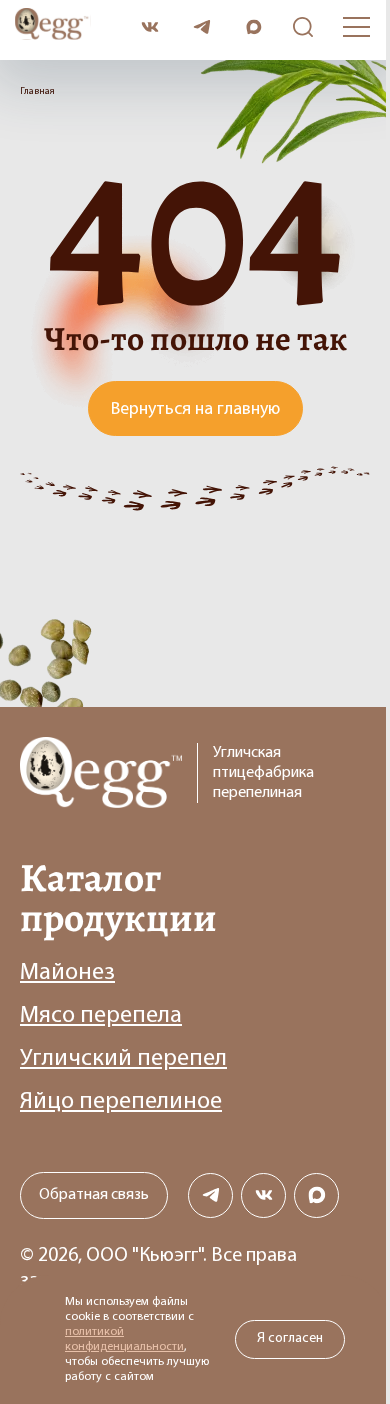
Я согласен (290, 1338)
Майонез (67, 973)
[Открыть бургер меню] (356, 27)
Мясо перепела (101, 1016)
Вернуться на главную (195, 410)
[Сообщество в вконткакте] (149, 27)
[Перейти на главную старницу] (71, 27)
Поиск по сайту (298, 28)
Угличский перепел (123, 1059)
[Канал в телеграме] (201, 27)
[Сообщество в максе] (316, 1195)
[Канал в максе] (253, 27)
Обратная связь (94, 1195)
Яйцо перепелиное (121, 1102)
